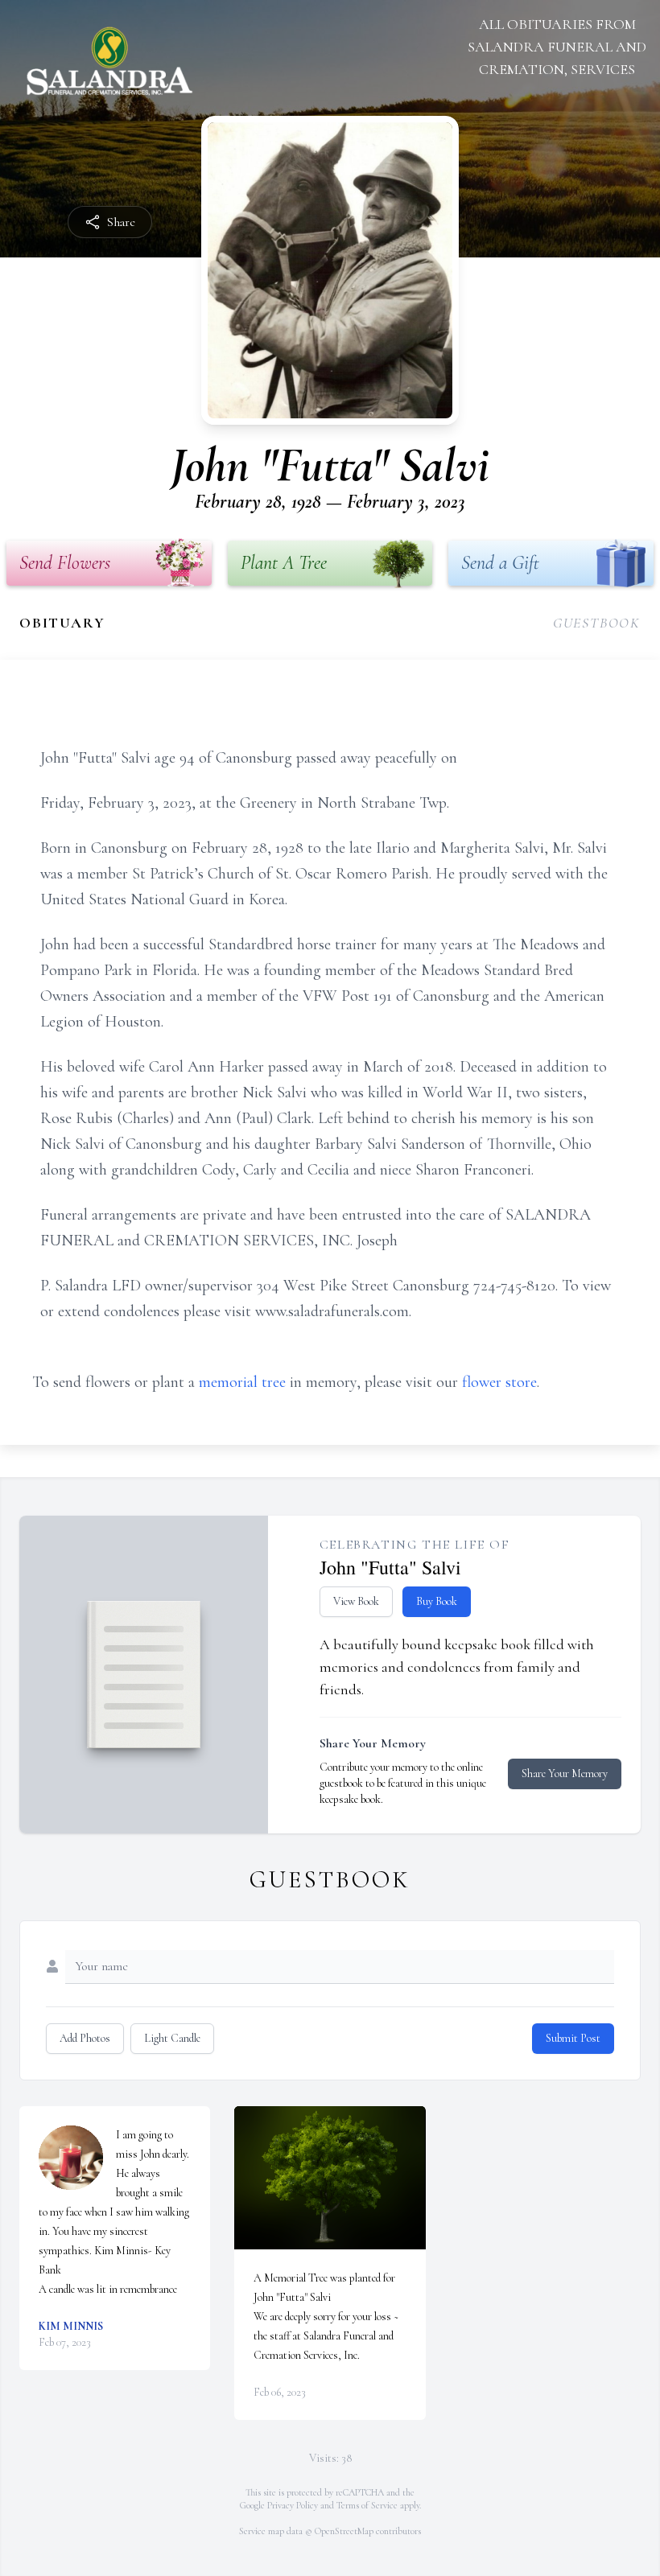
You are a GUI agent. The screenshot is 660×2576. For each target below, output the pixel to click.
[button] (330, 2178)
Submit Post (573, 2038)
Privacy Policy (293, 2505)
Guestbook (597, 623)
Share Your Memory (565, 1774)
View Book (356, 1601)
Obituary (62, 623)
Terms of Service (367, 2505)
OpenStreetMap (344, 2531)
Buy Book (437, 1601)
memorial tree (242, 1382)
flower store (499, 1382)
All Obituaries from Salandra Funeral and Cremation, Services (557, 47)
